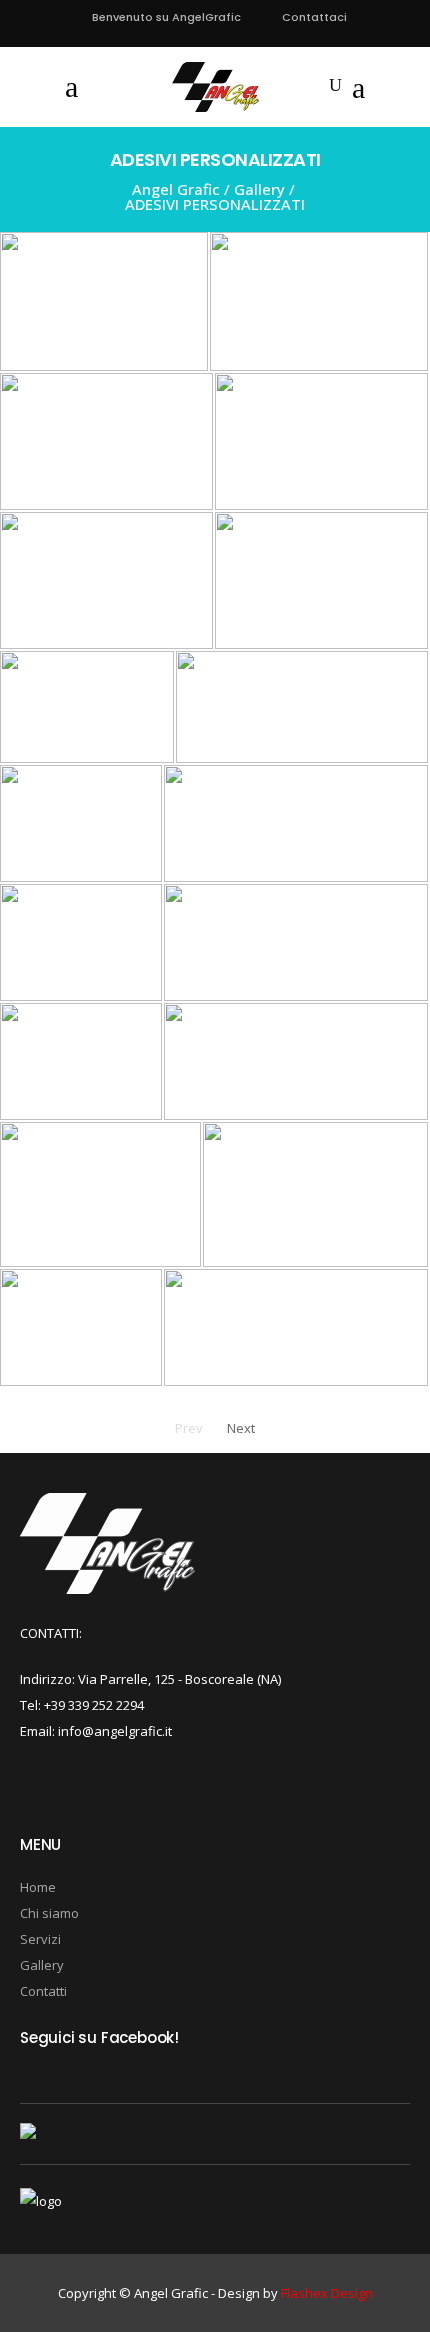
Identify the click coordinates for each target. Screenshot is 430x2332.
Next (241, 1428)
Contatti (43, 1991)
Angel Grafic (176, 189)
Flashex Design (327, 2293)
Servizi (40, 1939)
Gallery (259, 189)
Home (38, 1887)
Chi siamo (49, 1913)
